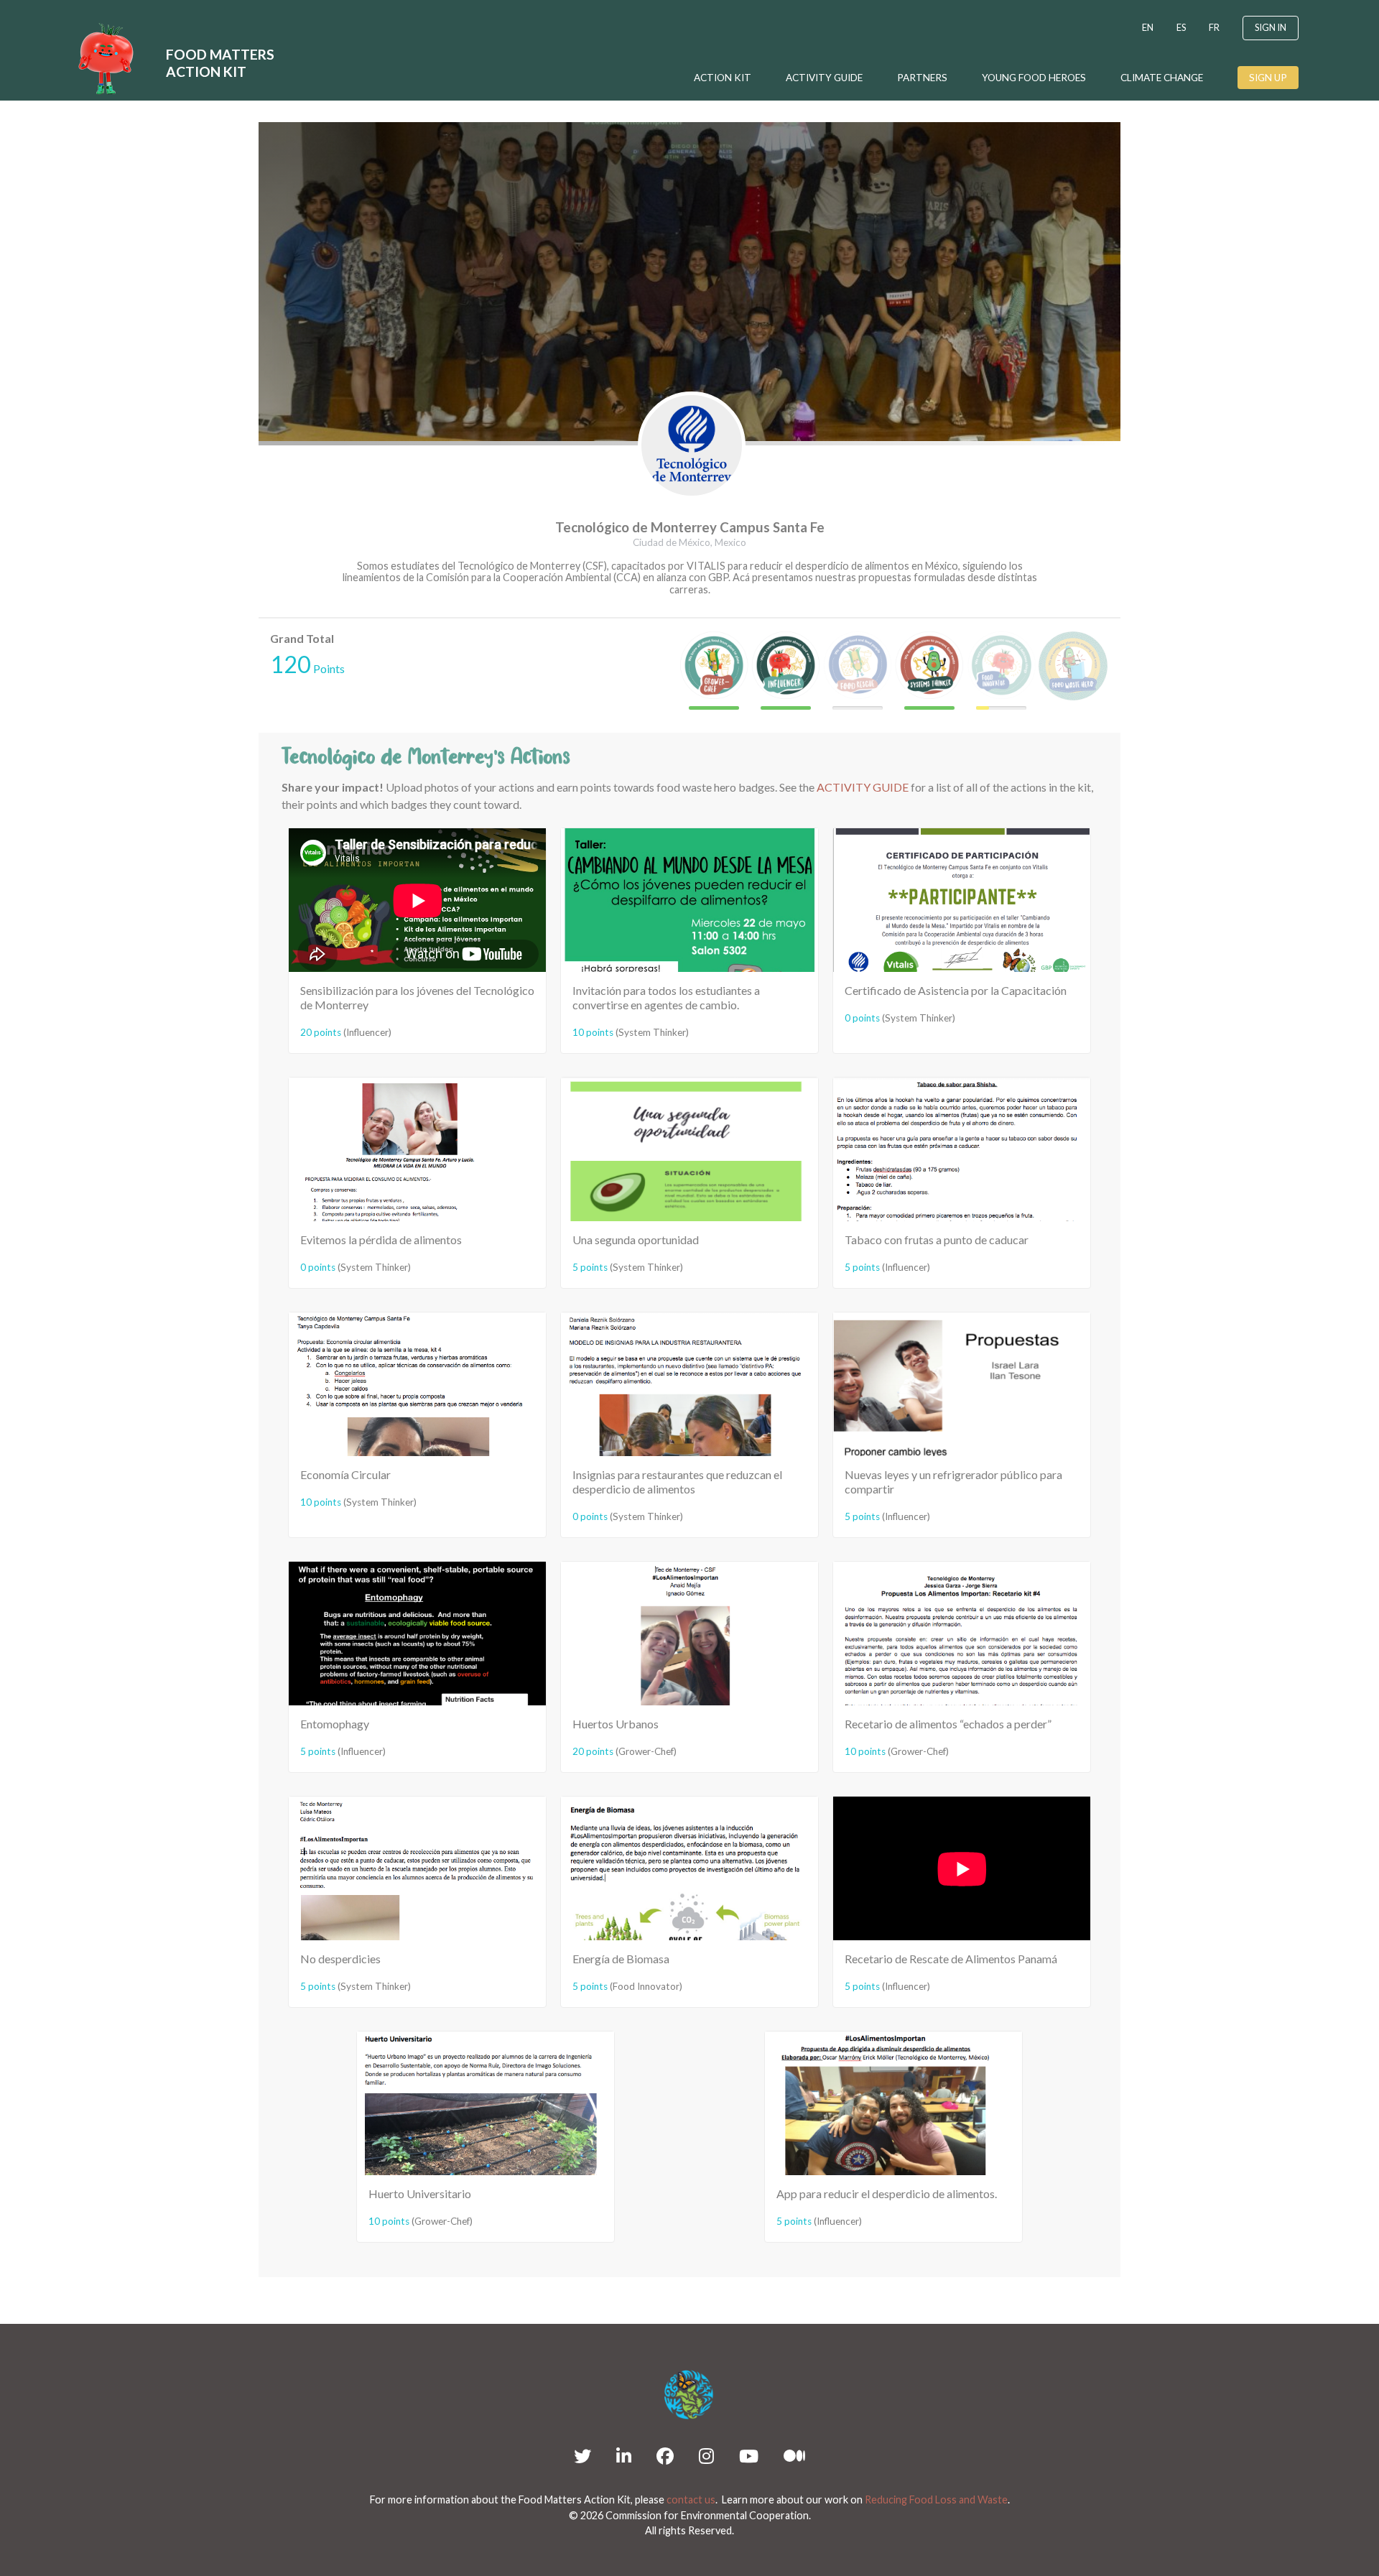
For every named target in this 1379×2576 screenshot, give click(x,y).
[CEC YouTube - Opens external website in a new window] (749, 2456)
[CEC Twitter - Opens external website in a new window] (582, 2456)
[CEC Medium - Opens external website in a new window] (794, 2456)
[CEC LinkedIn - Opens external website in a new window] (624, 2456)
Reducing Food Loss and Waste (936, 2499)
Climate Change (1162, 78)
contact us (691, 2499)
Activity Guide (824, 78)
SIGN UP (1268, 78)
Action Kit (723, 78)
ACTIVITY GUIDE (863, 787)
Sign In (1271, 27)
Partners (922, 78)
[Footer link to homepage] (689, 2395)
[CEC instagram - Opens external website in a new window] (706, 2456)
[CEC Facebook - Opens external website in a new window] (665, 2456)
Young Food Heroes (1034, 78)
